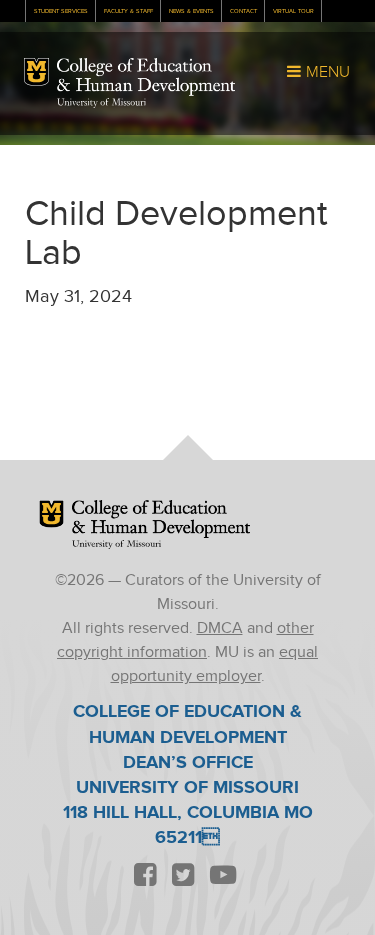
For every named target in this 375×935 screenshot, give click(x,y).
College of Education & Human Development (146, 77)
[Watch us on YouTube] (223, 876)
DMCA (220, 628)
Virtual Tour (293, 11)
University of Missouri (101, 103)
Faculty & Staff (128, 11)
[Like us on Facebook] (146, 876)
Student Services (61, 11)
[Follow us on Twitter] (184, 876)
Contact (243, 11)
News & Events (191, 11)
